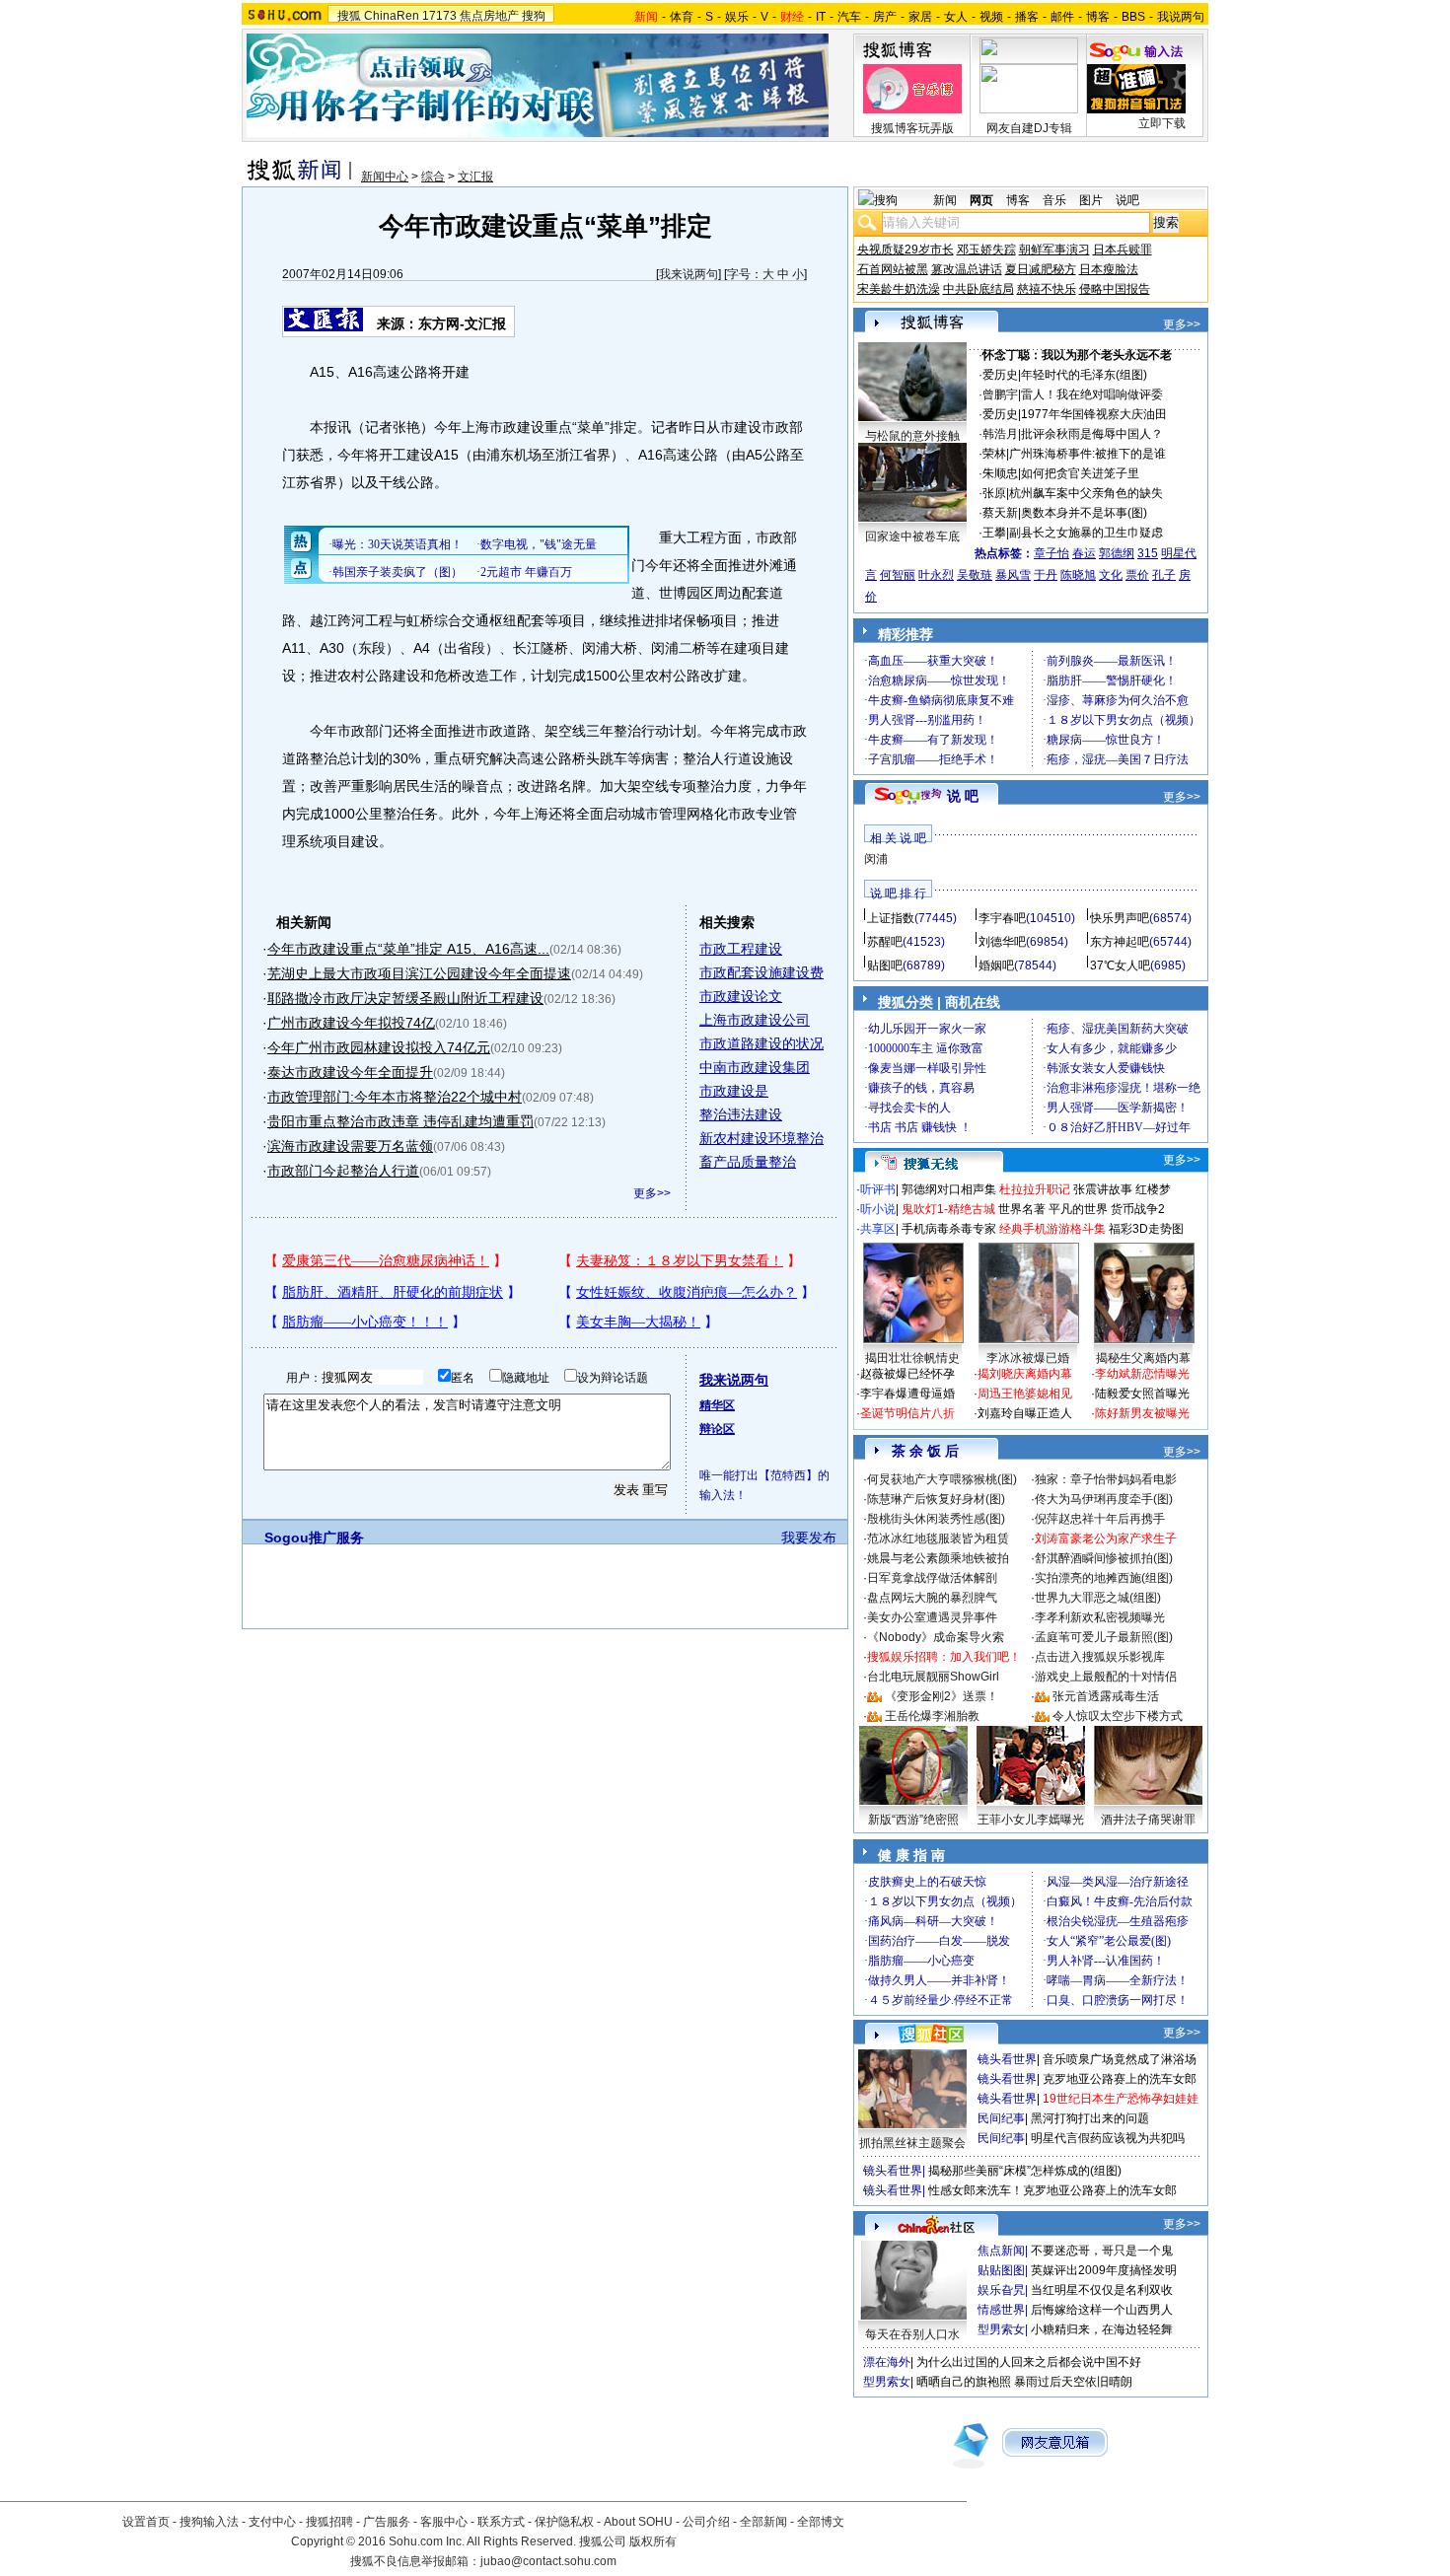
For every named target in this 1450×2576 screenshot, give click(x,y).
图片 (1091, 200)
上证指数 (891, 918)
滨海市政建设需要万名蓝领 (350, 1146)
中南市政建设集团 (755, 1067)
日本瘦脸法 (1109, 269)
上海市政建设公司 (755, 1020)
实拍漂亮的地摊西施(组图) (1104, 1578)
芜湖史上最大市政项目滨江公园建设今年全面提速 (419, 973)
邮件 (1062, 17)
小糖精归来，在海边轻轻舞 (1102, 2329)
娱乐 (737, 17)
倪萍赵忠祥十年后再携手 (1100, 1519)
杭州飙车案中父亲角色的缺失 (1086, 493)
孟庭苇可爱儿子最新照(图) (1104, 1637)
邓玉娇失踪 (986, 250)
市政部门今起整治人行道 (343, 1171)
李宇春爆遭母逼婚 (907, 1394)
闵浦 (876, 859)
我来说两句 (689, 274)
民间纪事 (1001, 2118)
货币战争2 (1138, 1209)
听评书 (878, 1189)
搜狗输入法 (209, 2522)
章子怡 (1051, 553)
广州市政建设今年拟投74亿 (351, 1023)
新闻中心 (385, 177)
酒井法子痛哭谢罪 (1148, 1820)
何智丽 (898, 575)
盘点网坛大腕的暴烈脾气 (932, 1598)
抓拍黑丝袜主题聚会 (912, 2143)
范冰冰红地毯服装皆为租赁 (938, 1538)
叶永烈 (936, 575)
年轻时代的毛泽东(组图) (1084, 375)
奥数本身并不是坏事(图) (1084, 513)
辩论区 (717, 1429)
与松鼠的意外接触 (912, 436)
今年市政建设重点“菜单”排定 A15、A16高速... (408, 949)
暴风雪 (1013, 575)
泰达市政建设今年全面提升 (350, 1072)
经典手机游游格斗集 (1052, 1229)
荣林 (994, 454)
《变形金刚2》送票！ (942, 1696)
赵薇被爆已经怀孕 (907, 1374)
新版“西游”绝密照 (913, 1820)
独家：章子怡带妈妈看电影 (1106, 1479)
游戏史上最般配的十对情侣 (1106, 1677)
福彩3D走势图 (1146, 1229)
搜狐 (349, 16)
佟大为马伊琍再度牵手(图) (1104, 1499)
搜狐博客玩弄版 (912, 128)
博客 (1098, 17)
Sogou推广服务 (314, 1538)
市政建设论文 (741, 996)
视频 (991, 17)
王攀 (994, 533)
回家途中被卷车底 (912, 537)
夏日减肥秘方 (1041, 269)
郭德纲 (1117, 553)
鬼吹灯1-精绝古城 (948, 1209)
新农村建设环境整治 (761, 1138)
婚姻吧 (996, 966)
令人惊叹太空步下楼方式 (1118, 1716)
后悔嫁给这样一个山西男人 (1102, 2310)
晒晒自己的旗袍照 (964, 2382)
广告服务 (387, 2522)
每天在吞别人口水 (912, 2334)
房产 (885, 17)
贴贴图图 (1001, 2270)
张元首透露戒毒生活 (1106, 1696)
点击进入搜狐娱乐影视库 (1100, 1657)
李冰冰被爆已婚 (1028, 1358)
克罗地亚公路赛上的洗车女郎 (1120, 2079)
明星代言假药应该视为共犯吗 (1108, 2138)
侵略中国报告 (1115, 289)
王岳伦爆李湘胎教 (932, 1716)
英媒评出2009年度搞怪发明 (1104, 2270)
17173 (439, 16)
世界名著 (1022, 1209)
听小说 (878, 1209)
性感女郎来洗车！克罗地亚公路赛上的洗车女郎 (1052, 2190)
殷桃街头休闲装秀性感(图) (936, 1519)
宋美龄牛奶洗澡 (899, 289)
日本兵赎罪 (1123, 250)
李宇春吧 (1002, 918)
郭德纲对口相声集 (949, 1189)
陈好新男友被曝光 (1142, 1413)
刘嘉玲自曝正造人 (1025, 1413)
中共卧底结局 (979, 289)
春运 (1084, 553)
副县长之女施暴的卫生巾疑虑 (1086, 533)
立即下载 (1162, 123)
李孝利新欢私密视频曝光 (1100, 1617)
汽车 (849, 17)
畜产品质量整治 (748, 1162)
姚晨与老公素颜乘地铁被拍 (938, 1558)
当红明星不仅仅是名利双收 (1102, 2290)
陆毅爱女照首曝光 (1142, 1394)
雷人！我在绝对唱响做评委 (1092, 394)
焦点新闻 (1001, 2251)
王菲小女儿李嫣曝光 (1031, 1820)
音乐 (1054, 200)
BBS (1133, 17)
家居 (920, 17)
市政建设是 (734, 1091)
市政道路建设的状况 (761, 1043)
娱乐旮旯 (1001, 2290)
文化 (1111, 575)
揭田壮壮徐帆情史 (912, 1358)
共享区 (878, 1229)
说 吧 (963, 796)
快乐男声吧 (1120, 918)
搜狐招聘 (329, 2522)
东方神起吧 (1120, 942)
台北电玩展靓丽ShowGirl (933, 1677)
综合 (433, 177)
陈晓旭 (1078, 575)
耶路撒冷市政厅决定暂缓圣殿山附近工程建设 (405, 998)
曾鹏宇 (1000, 394)
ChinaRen (392, 16)
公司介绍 (706, 2522)
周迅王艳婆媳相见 (1025, 1394)
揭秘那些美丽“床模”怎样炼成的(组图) (1025, 2171)
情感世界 (1001, 2310)
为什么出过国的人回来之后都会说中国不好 (1029, 2362)
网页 (981, 200)
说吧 (1127, 200)
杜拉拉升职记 (1035, 1189)
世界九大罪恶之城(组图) (1098, 1598)
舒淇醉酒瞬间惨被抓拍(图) (1104, 1558)
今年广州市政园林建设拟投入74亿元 (379, 1047)
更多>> (652, 1193)
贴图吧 (885, 966)
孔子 (1164, 575)
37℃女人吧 (1120, 966)
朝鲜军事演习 (1054, 250)
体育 (682, 17)
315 (1148, 553)
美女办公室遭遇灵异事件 (932, 1617)
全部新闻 (763, 2522)
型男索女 (1001, 2329)
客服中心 (444, 2522)
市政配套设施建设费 (761, 972)
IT (821, 17)
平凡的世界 (1078, 1209)
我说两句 (1181, 17)
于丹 (1046, 575)
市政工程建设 (741, 949)
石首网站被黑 (893, 269)
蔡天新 (1000, 513)
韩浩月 (1000, 434)
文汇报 (475, 177)
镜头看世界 (1007, 2059)
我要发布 (809, 1538)
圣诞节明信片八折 (907, 1413)
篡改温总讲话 (967, 269)
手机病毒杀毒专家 (949, 1229)
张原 (994, 493)
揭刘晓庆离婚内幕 (1025, 1374)
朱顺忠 (1000, 473)
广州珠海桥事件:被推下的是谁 (1087, 454)
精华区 (717, 1405)
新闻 (945, 200)
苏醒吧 (885, 942)
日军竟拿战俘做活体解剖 (932, 1578)
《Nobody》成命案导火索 (936, 1637)
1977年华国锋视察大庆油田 (1094, 414)
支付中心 (272, 2522)
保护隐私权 (564, 2522)
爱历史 (1000, 375)
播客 (1027, 17)
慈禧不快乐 (1047, 289)
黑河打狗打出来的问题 (1090, 2118)
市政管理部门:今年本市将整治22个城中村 (395, 1097)
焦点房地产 (489, 16)
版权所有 (653, 2541)
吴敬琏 (975, 575)
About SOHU (638, 2522)
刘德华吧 (1002, 942)
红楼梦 (1153, 1189)
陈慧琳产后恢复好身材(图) (936, 1499)
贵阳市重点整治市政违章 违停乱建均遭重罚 (400, 1121)
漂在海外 (887, 2362)
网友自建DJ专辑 (1029, 128)
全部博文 (821, 2522)
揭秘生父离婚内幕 (1143, 1358)
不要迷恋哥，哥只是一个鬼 (1102, 2251)
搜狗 (534, 16)
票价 (1137, 575)
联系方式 (501, 2522)
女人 (956, 17)
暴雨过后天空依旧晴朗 (1073, 2382)
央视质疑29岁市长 (906, 250)
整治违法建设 (741, 1114)
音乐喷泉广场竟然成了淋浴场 (1120, 2059)
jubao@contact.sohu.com (548, 2561)
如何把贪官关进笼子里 (1080, 473)
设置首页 (146, 2522)
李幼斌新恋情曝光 (1142, 1374)
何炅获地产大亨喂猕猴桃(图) (942, 1479)
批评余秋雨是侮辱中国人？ (1092, 434)
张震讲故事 (1103, 1189)
